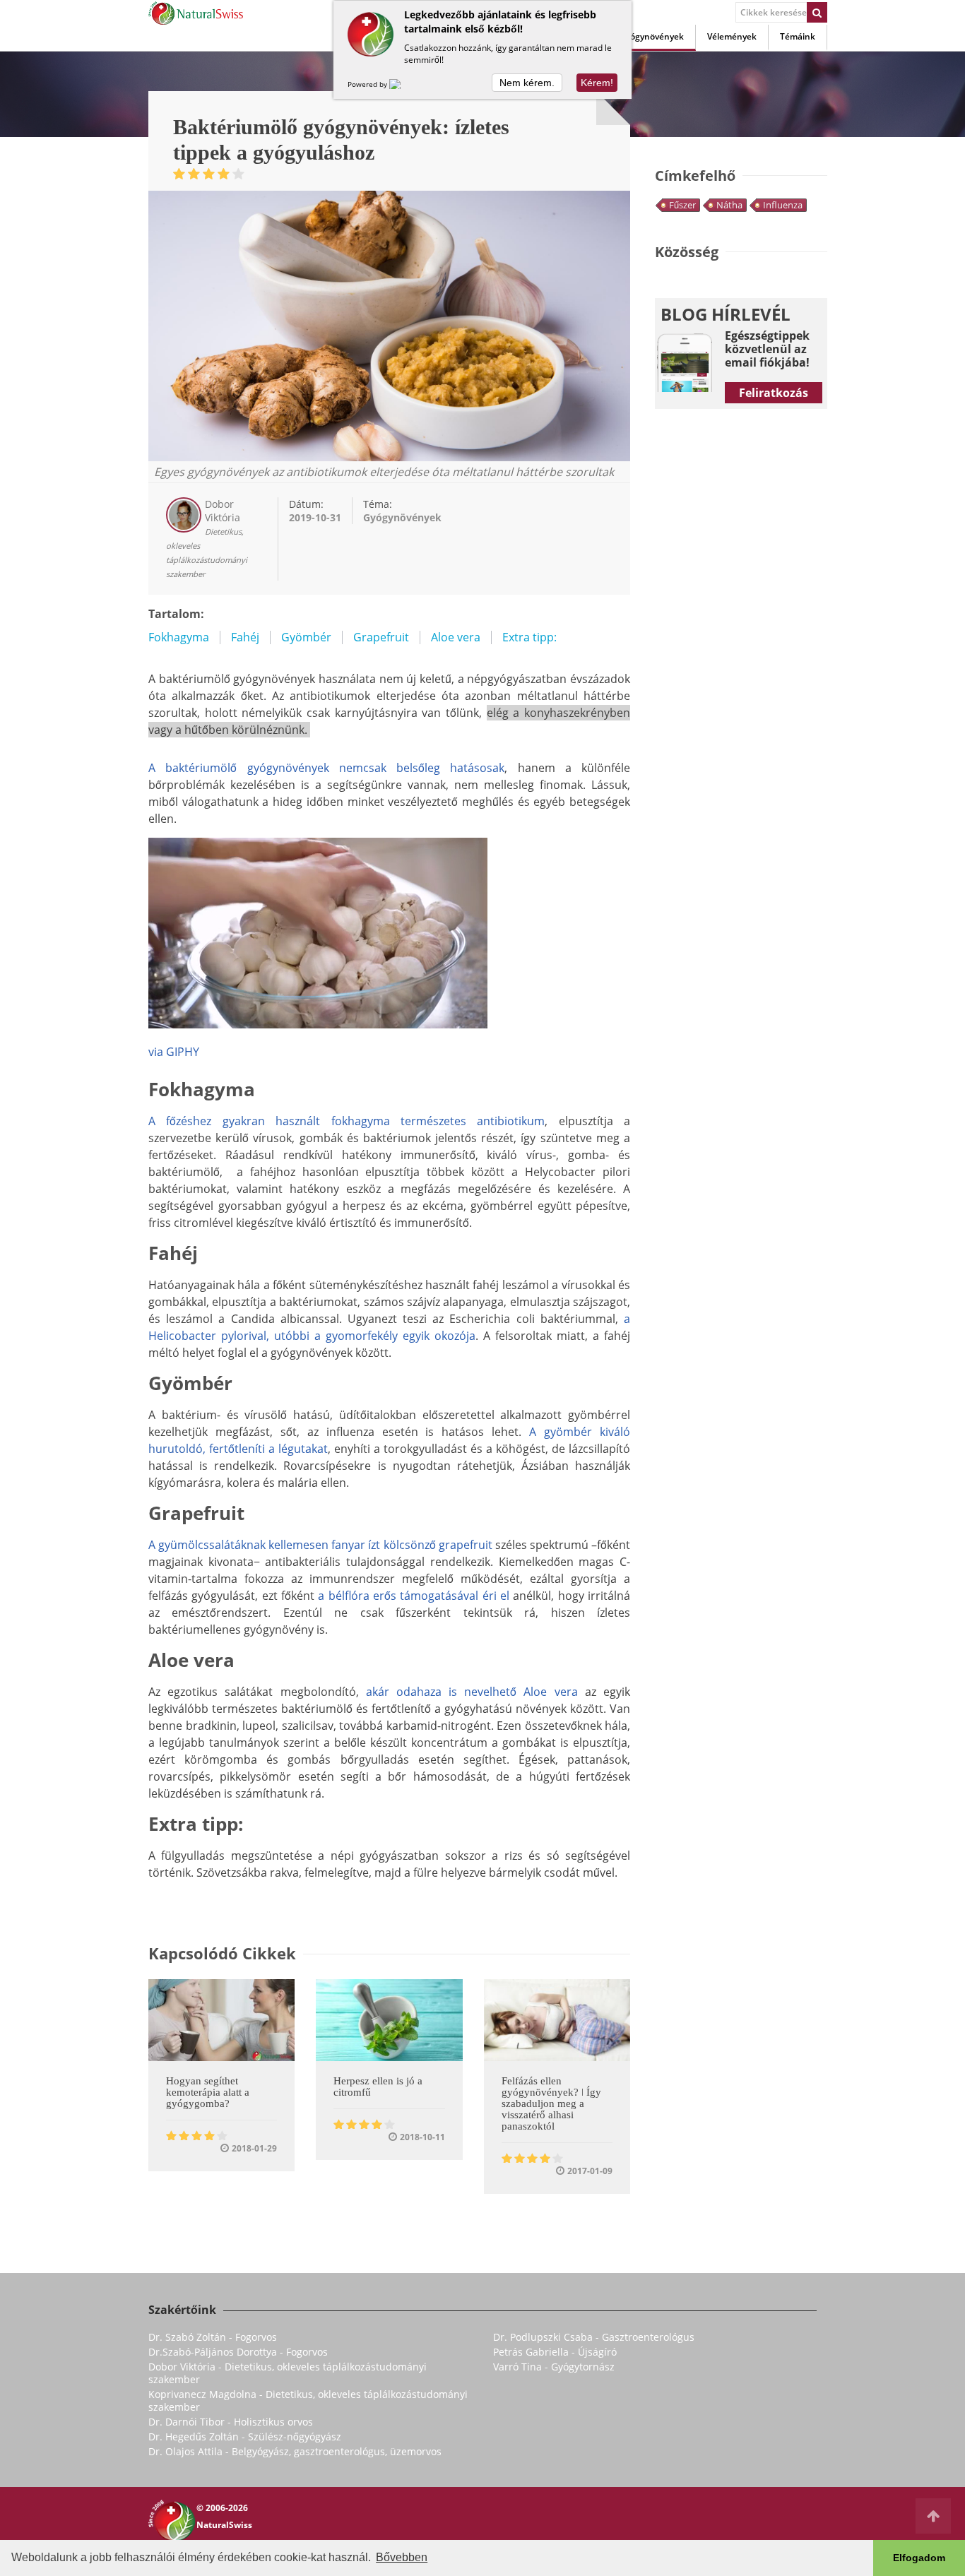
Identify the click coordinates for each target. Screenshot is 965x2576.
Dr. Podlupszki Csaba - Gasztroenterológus (594, 2337)
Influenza (783, 205)
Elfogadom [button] (919, 2558)
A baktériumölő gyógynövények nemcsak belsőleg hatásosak (326, 768)
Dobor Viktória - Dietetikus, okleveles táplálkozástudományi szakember (288, 2373)
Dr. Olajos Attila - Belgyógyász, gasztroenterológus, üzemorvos (295, 2451)
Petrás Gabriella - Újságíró (555, 2352)
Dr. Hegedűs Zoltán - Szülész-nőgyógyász (245, 2436)
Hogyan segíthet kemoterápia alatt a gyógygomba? (208, 2092)
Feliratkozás (774, 393)
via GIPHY (174, 1052)
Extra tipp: (529, 637)
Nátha (729, 205)
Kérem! (597, 83)
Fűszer (682, 205)
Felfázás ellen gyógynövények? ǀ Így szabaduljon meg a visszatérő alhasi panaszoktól (551, 2103)
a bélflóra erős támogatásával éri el (414, 1596)
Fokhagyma (179, 637)
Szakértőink (182, 2310)
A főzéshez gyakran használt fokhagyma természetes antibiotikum (347, 1121)
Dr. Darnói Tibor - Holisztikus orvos (231, 2422)
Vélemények (732, 36)
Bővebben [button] (402, 2557)
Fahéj (245, 637)
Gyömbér (306, 637)
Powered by (368, 84)
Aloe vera (456, 637)
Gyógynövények (652, 36)
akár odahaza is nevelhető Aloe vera (472, 1692)
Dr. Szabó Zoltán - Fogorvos (213, 2337)
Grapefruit (381, 637)
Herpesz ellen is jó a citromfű (378, 2087)
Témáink (798, 36)
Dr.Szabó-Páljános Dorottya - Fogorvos (238, 2352)
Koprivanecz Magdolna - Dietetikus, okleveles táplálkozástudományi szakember (308, 2400)
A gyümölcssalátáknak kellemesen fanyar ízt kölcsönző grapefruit (320, 1545)
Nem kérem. (527, 83)
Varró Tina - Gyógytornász (554, 2367)
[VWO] (403, 84)
